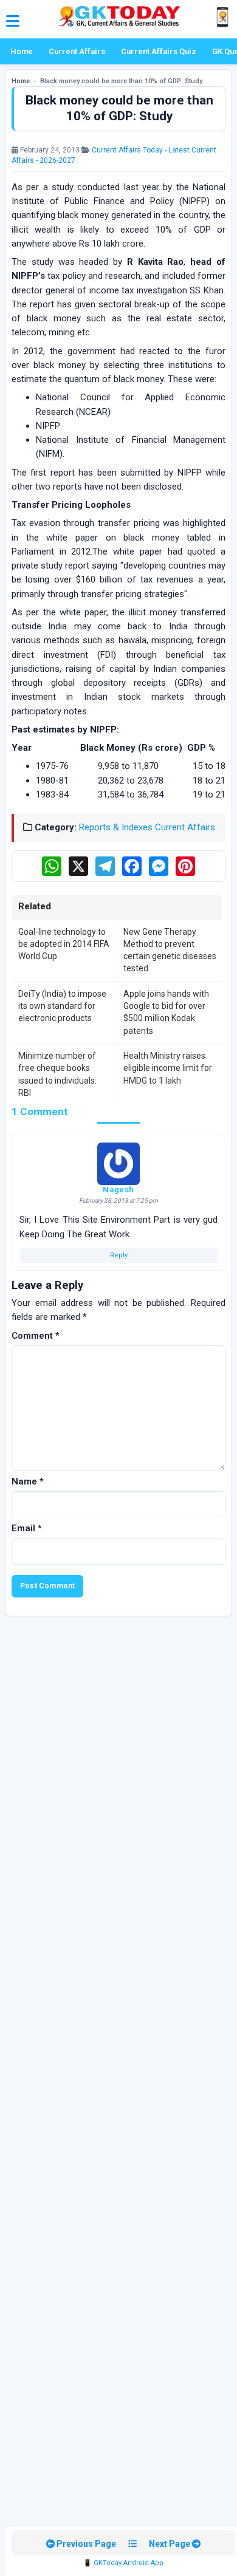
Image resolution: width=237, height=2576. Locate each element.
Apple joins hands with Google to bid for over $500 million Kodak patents (166, 1012)
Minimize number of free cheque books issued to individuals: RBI (57, 1074)
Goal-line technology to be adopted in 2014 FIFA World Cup (64, 944)
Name (28, 1481)
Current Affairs (77, 51)
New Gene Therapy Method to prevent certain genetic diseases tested (170, 950)
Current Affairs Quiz (159, 51)
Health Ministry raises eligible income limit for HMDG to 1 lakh (168, 1068)
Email (27, 1528)
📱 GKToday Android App (123, 2563)
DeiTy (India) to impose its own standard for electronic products (62, 1006)
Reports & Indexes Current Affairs (147, 827)
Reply (119, 1255)
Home (22, 51)
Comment (36, 1336)
